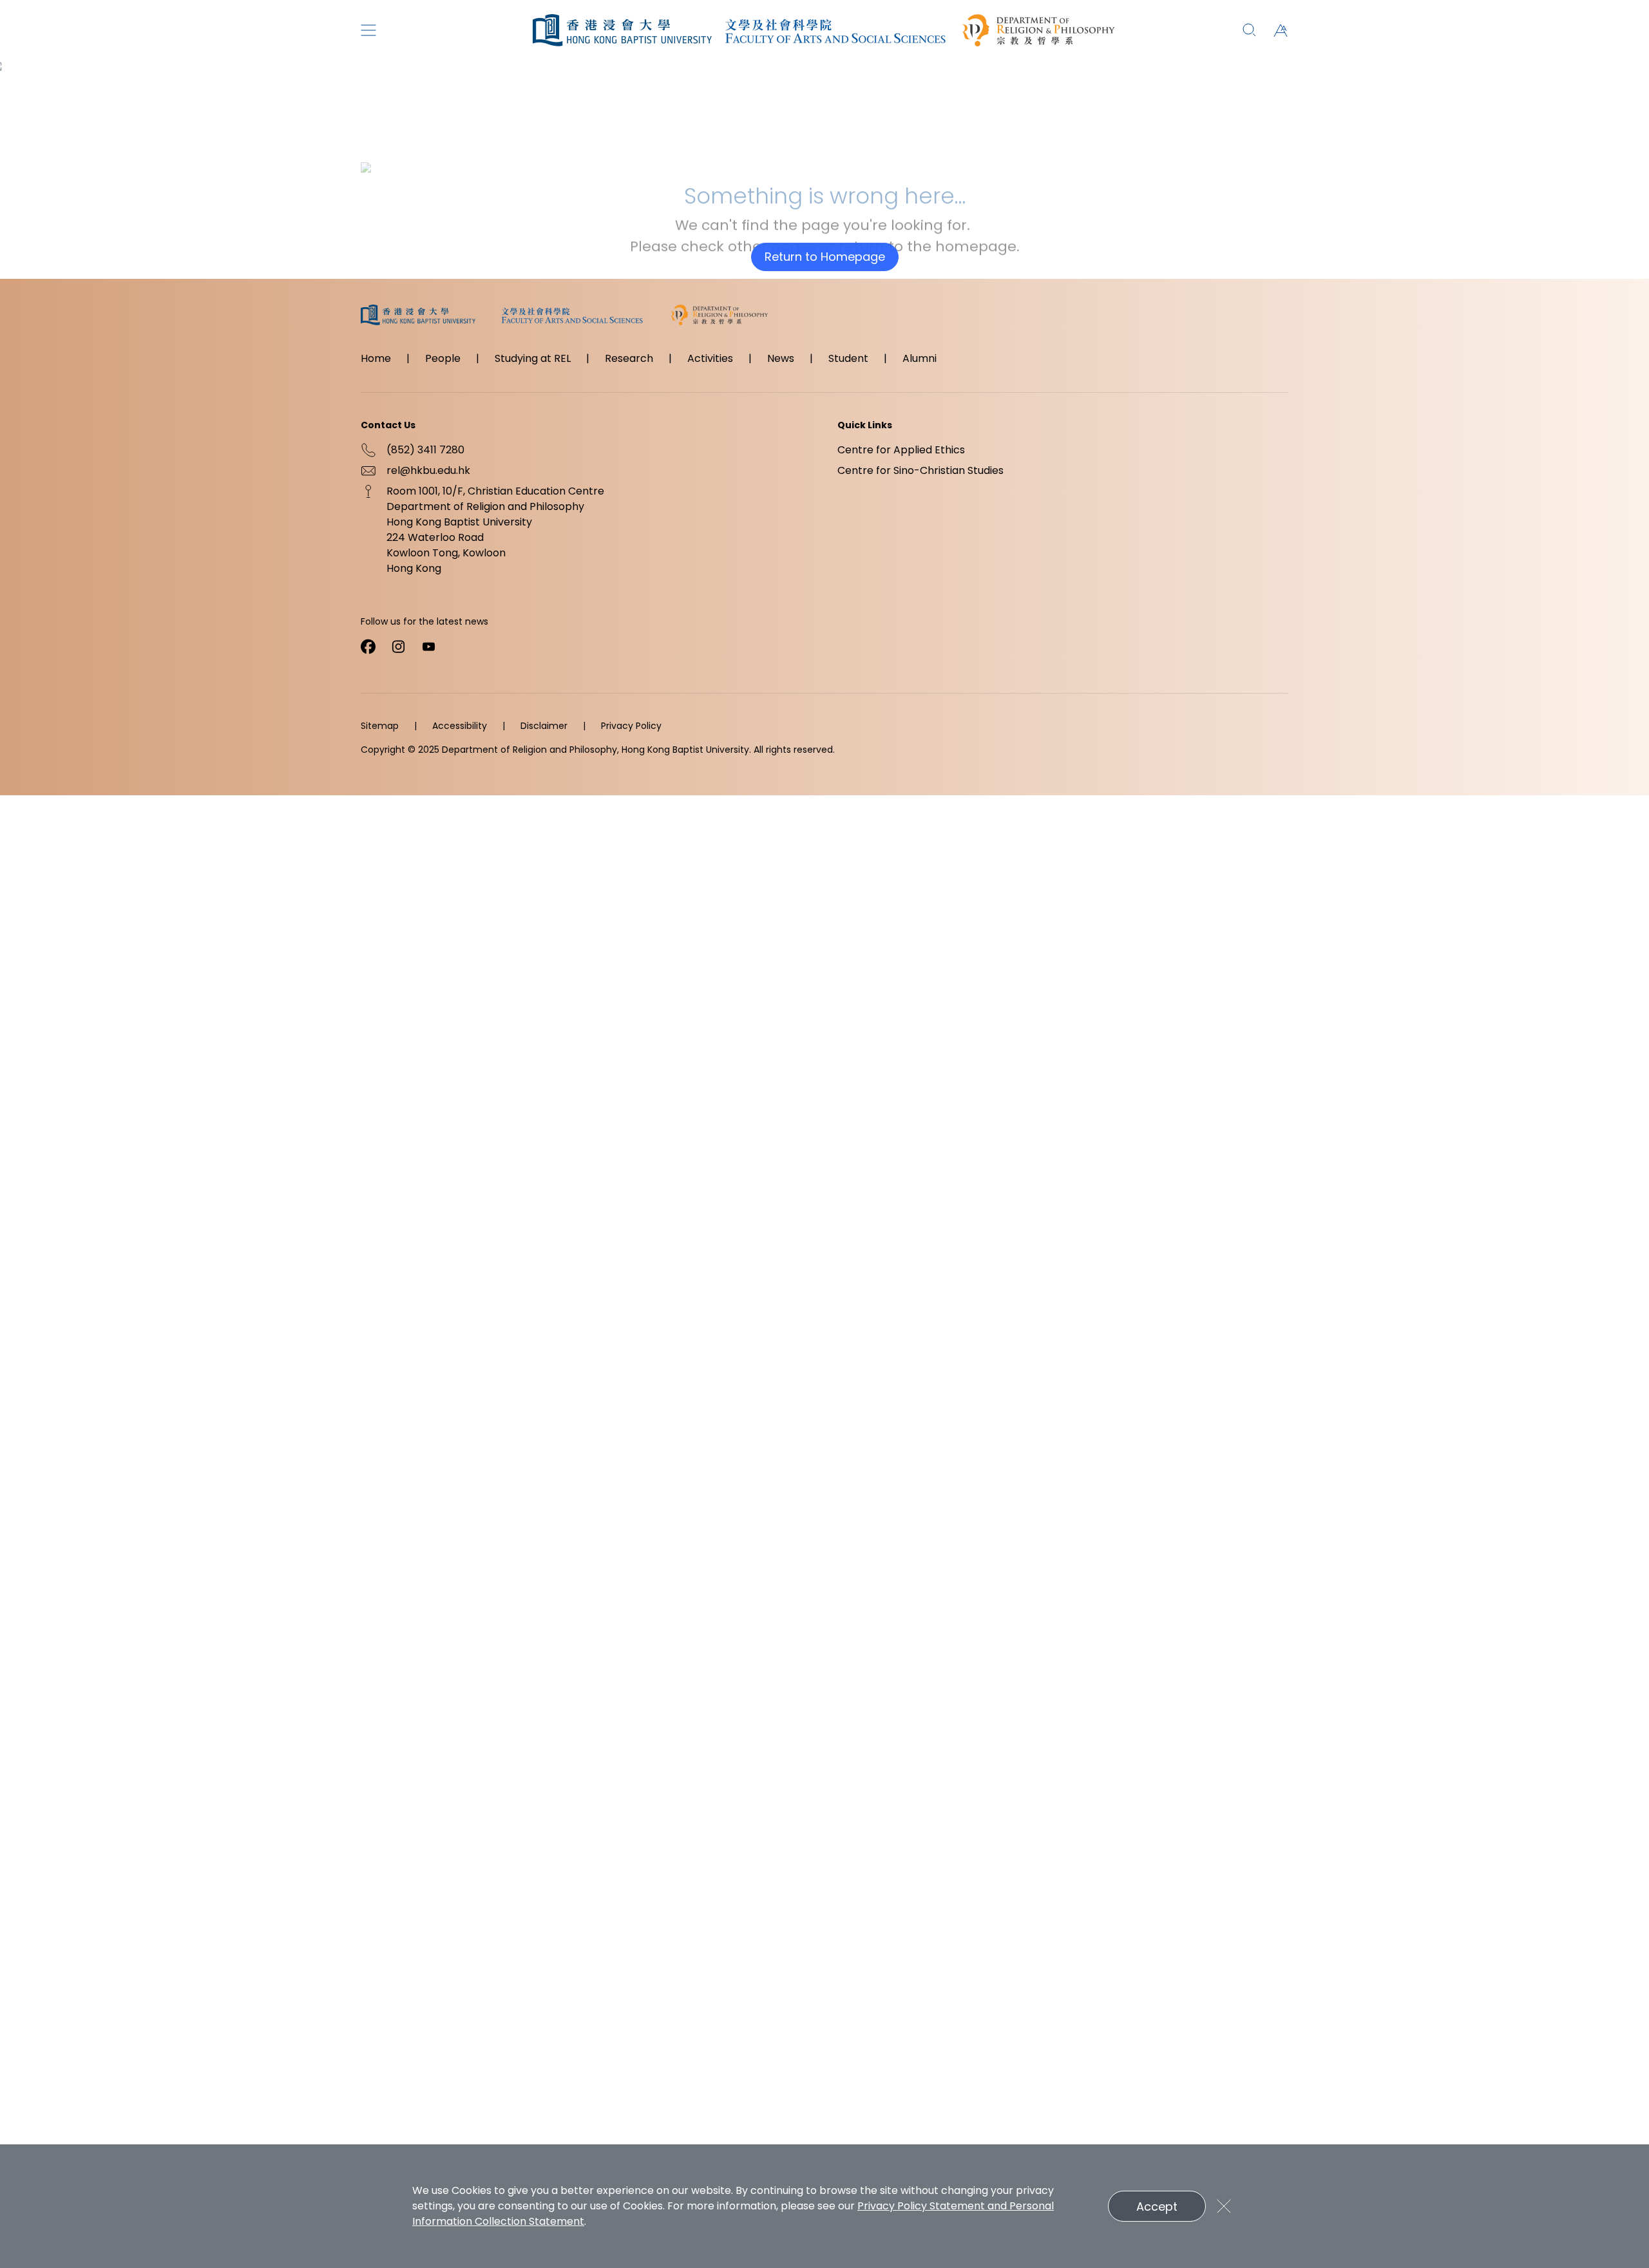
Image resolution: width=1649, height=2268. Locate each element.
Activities (710, 358)
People (443, 358)
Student (848, 358)
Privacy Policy (631, 726)
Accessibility (460, 726)
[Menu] (368, 30)
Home (376, 358)
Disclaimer (544, 726)
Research (629, 358)
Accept (1157, 2207)
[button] (1281, 30)
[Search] (1250, 30)
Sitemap (380, 726)
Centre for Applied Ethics (901, 450)
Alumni (920, 358)
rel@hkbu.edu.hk (428, 470)
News (781, 358)
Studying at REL (533, 358)
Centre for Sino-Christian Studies (920, 470)
